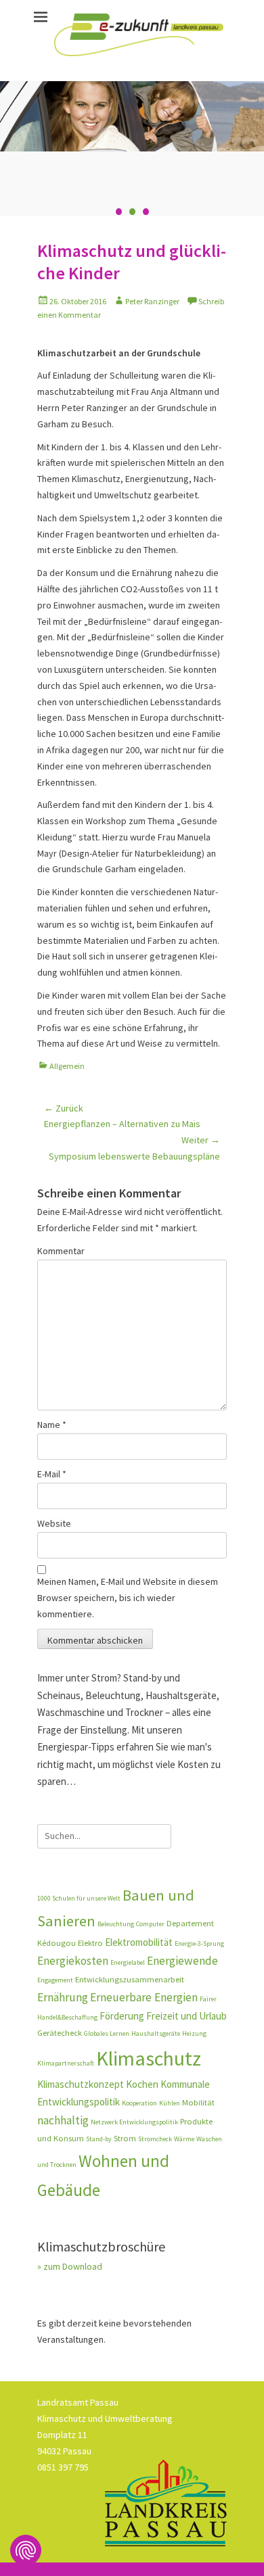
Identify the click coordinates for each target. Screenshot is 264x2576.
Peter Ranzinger (152, 301)
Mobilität (198, 2102)
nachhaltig (63, 2120)
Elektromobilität (139, 1942)
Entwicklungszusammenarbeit (130, 1979)
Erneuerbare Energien (144, 1997)
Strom (125, 2138)
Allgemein (67, 1066)
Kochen (142, 2084)
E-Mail (52, 1474)
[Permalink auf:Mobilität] (132, 116)
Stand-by (99, 2139)
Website (54, 1523)
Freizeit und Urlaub (186, 2016)
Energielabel (128, 1962)
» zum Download (70, 2266)
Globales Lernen (107, 2033)
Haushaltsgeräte (156, 2033)
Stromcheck (155, 2139)
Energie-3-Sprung (199, 1943)
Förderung (122, 2016)
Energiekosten (73, 1961)
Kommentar (61, 1251)
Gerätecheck (60, 2033)
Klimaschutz (149, 2058)
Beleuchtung (116, 1924)
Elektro (90, 1943)
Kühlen (170, 2103)
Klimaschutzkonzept (81, 2084)
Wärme (184, 2139)
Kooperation (139, 2103)
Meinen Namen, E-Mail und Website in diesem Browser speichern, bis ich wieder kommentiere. (128, 1598)
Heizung (194, 2033)
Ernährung (63, 1997)
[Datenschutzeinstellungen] (26, 2550)
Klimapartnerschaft (66, 2063)
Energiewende (182, 1961)
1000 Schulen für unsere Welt (79, 1898)
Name (52, 1425)
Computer (150, 1924)
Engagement (55, 1980)
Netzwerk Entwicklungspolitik (134, 2122)
